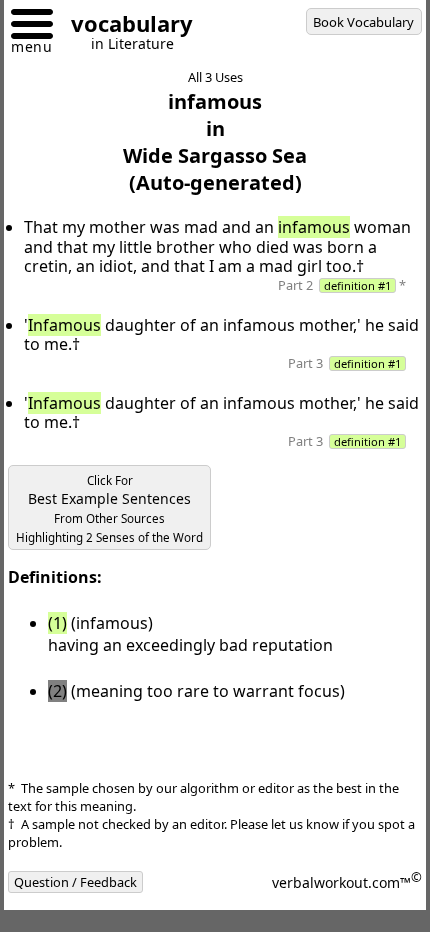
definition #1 (357, 285)
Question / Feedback (75, 882)
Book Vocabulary (363, 22)
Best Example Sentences (109, 509)
